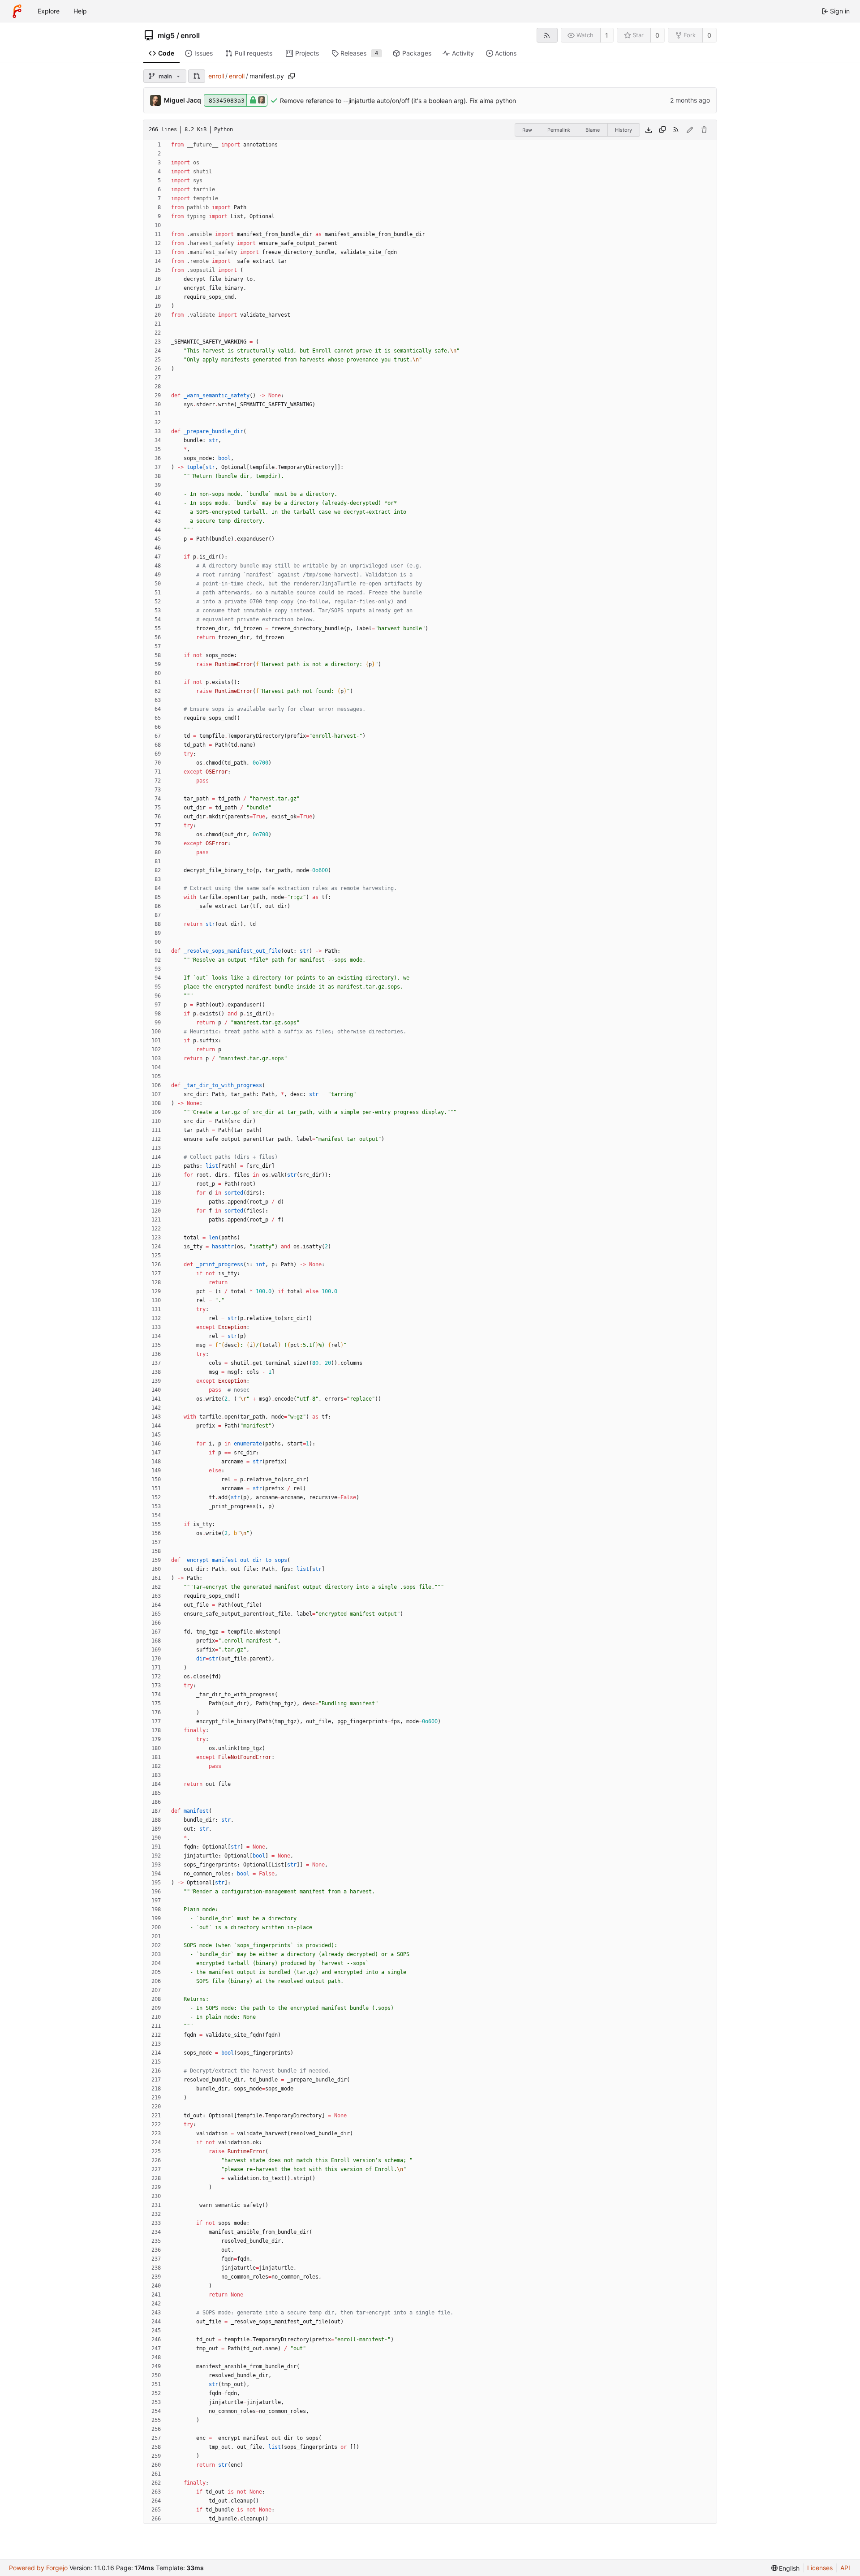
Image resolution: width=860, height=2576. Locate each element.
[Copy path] (292, 76)
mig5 (166, 35)
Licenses (820, 2568)
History (623, 130)
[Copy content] (662, 130)
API (845, 2568)
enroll (190, 35)
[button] (197, 76)
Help (80, 11)
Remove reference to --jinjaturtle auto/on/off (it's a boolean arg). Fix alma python (398, 101)
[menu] (786, 2568)
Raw (527, 130)
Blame (593, 130)
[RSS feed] (547, 35)
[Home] (17, 11)
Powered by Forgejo (38, 2568)
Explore (49, 11)
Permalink (559, 130)
